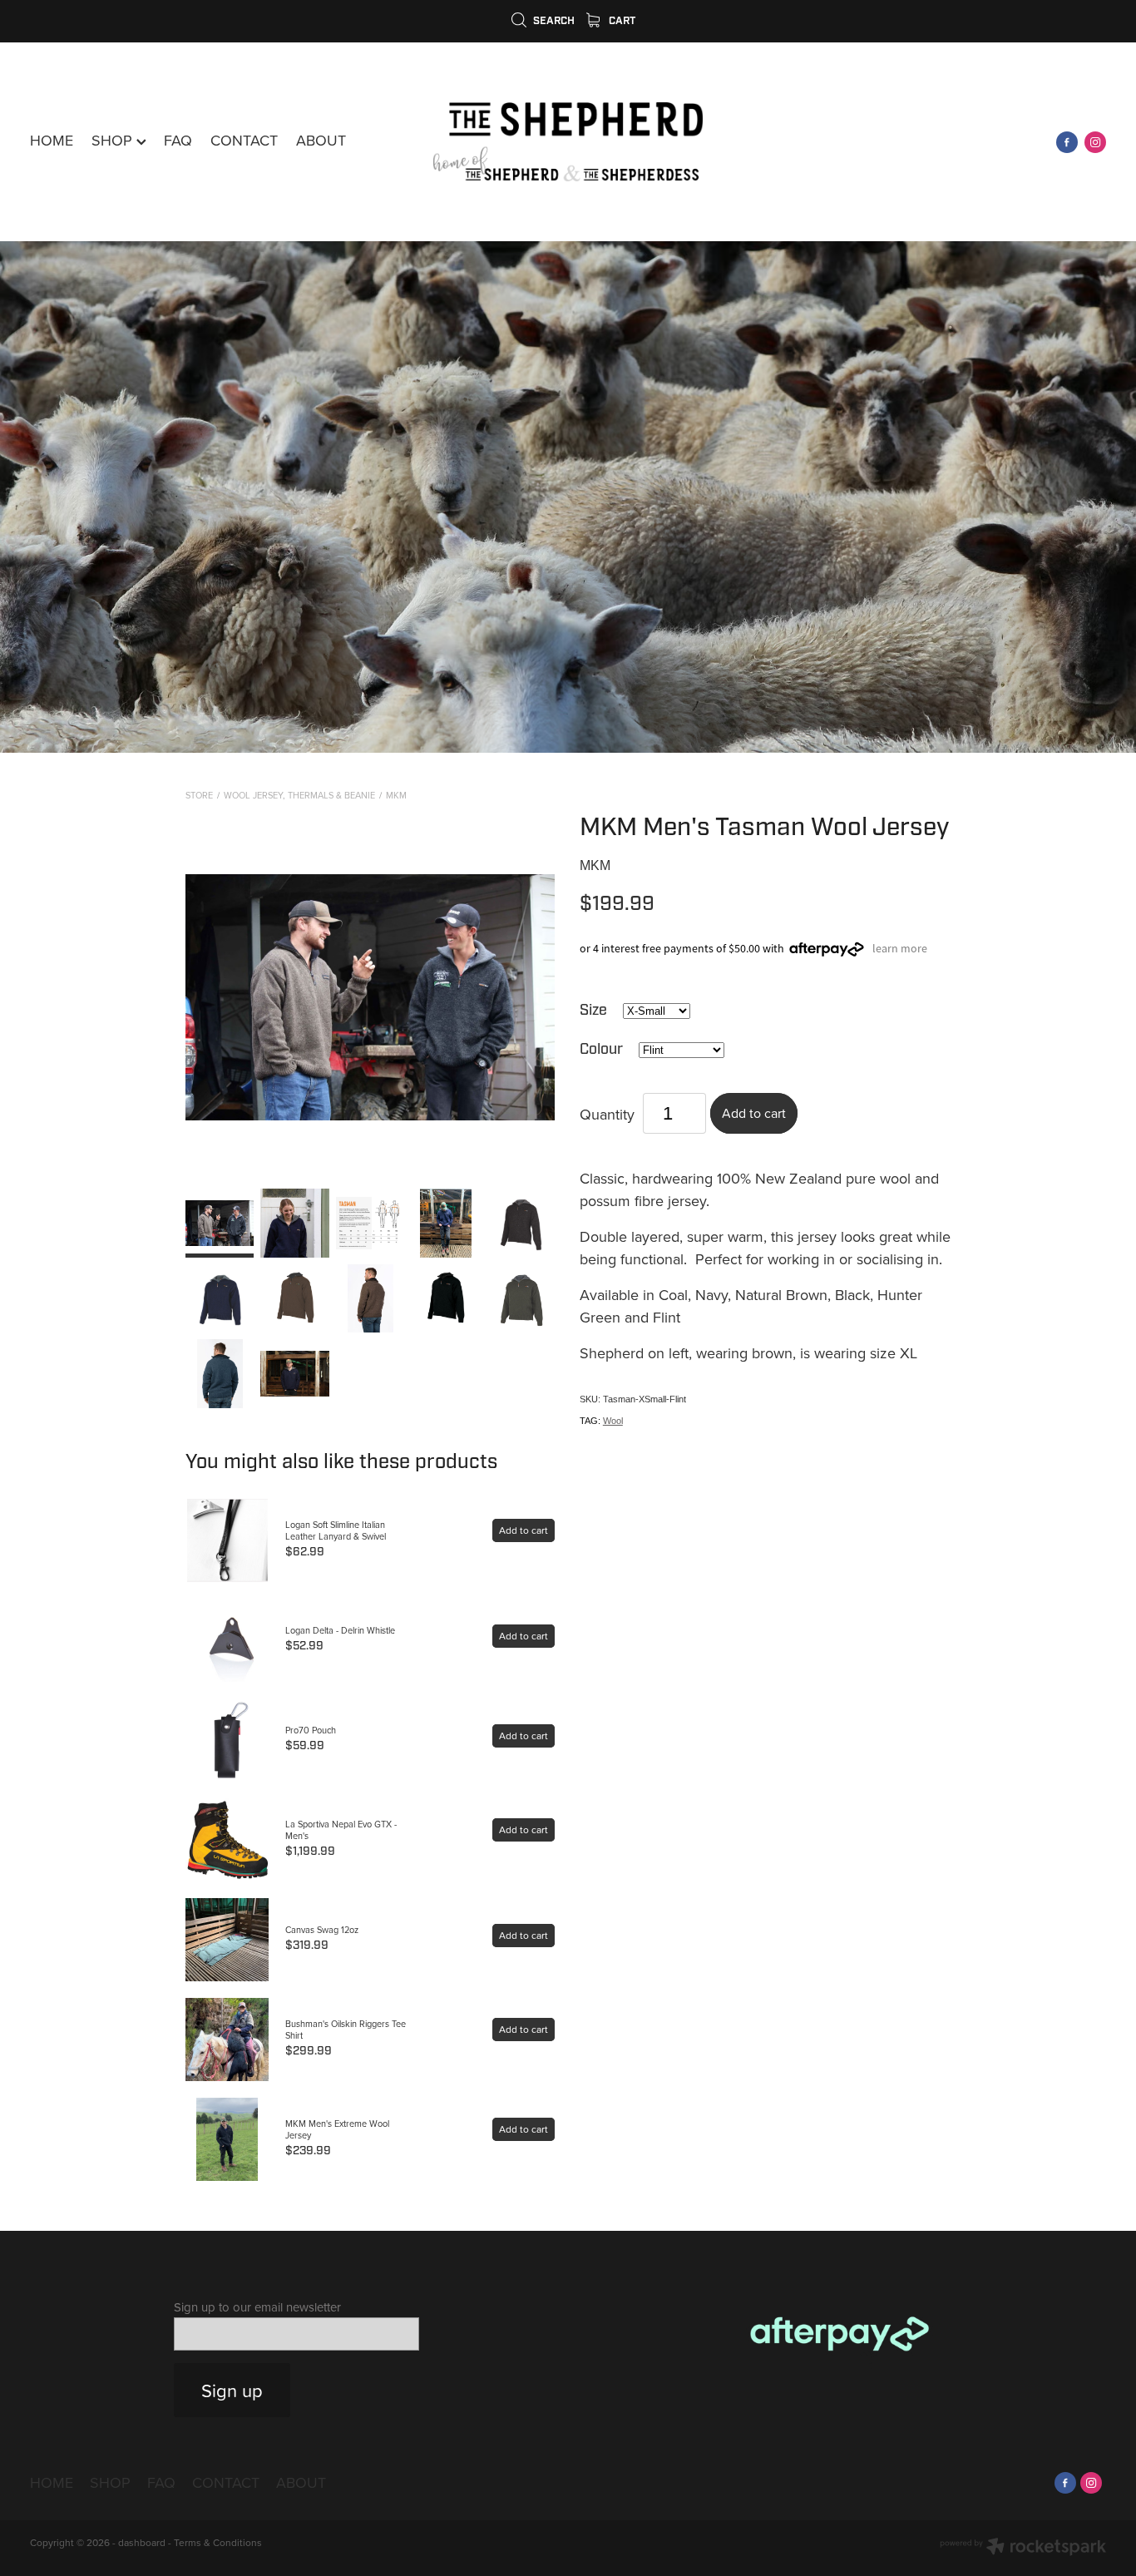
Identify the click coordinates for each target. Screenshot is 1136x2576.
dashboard (142, 2542)
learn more (900, 948)
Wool (613, 1421)
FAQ (178, 140)
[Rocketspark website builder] (1023, 2548)
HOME (52, 140)
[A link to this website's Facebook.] (1067, 142)
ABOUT (321, 140)
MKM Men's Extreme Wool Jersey (337, 2129)
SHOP (114, 140)
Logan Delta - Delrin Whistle (340, 1630)
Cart (621, 21)
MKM (396, 795)
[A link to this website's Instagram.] (1095, 142)
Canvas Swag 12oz (322, 1930)
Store (199, 795)
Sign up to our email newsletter (257, 2307)
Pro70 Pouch (311, 1730)
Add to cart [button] (754, 1113)
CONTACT (244, 140)
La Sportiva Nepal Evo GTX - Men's (341, 1830)
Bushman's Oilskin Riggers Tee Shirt (346, 2030)
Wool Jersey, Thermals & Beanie (299, 795)
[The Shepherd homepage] (568, 142)
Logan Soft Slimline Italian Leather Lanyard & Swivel (336, 1530)
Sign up (232, 2390)
